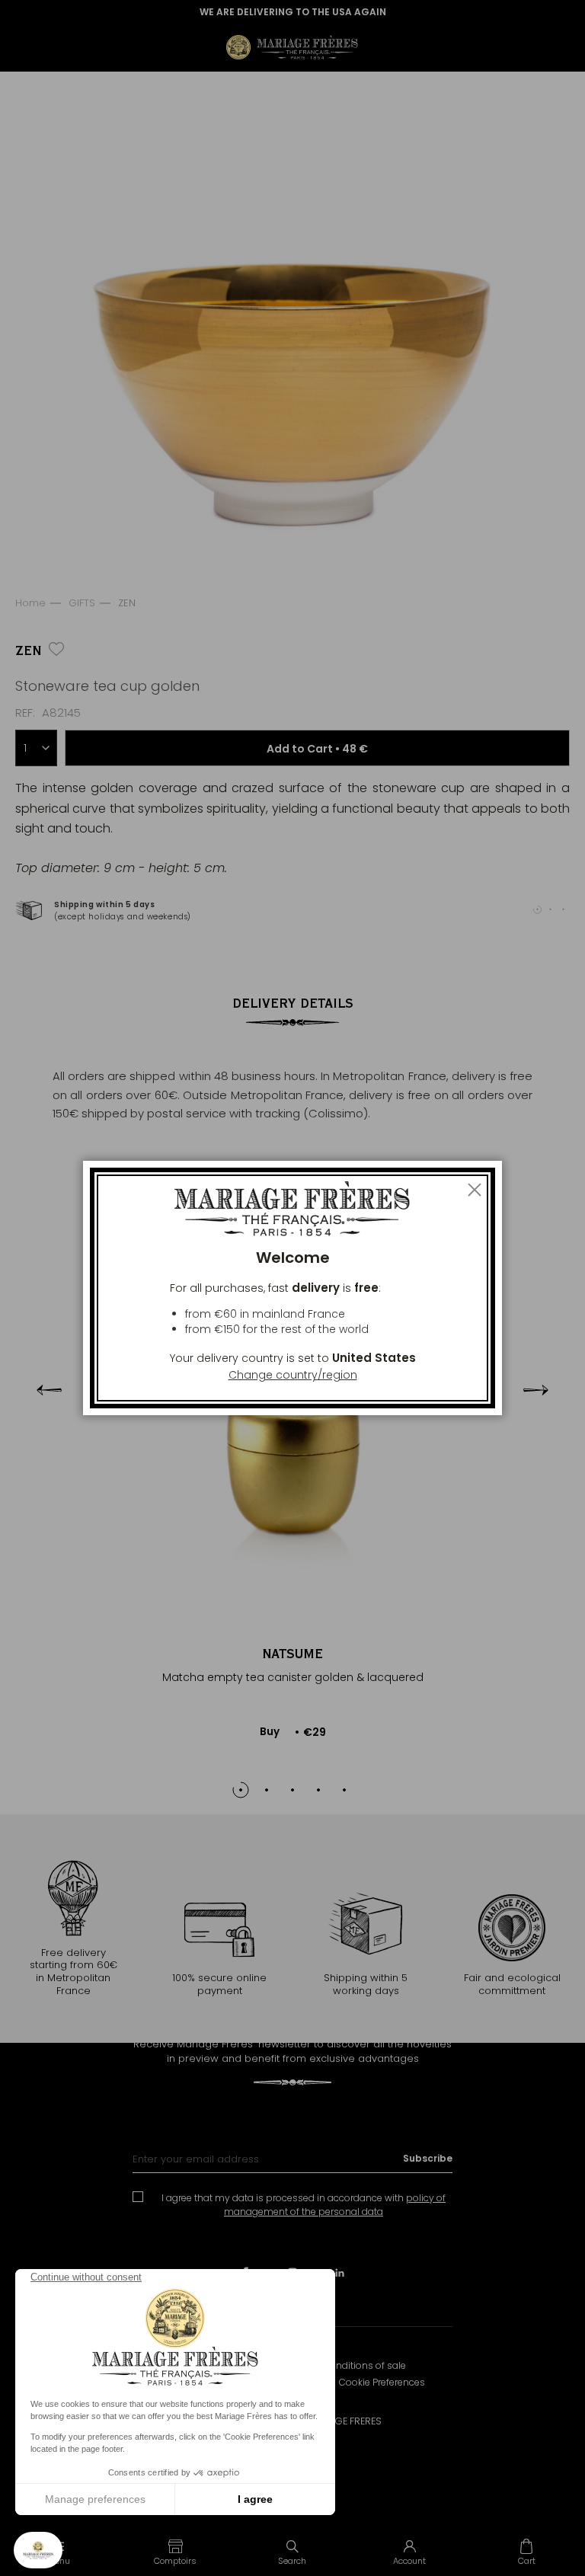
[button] (176, 2552)
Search (292, 2561)
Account (409, 2561)
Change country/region (293, 1375)
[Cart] (526, 2552)
